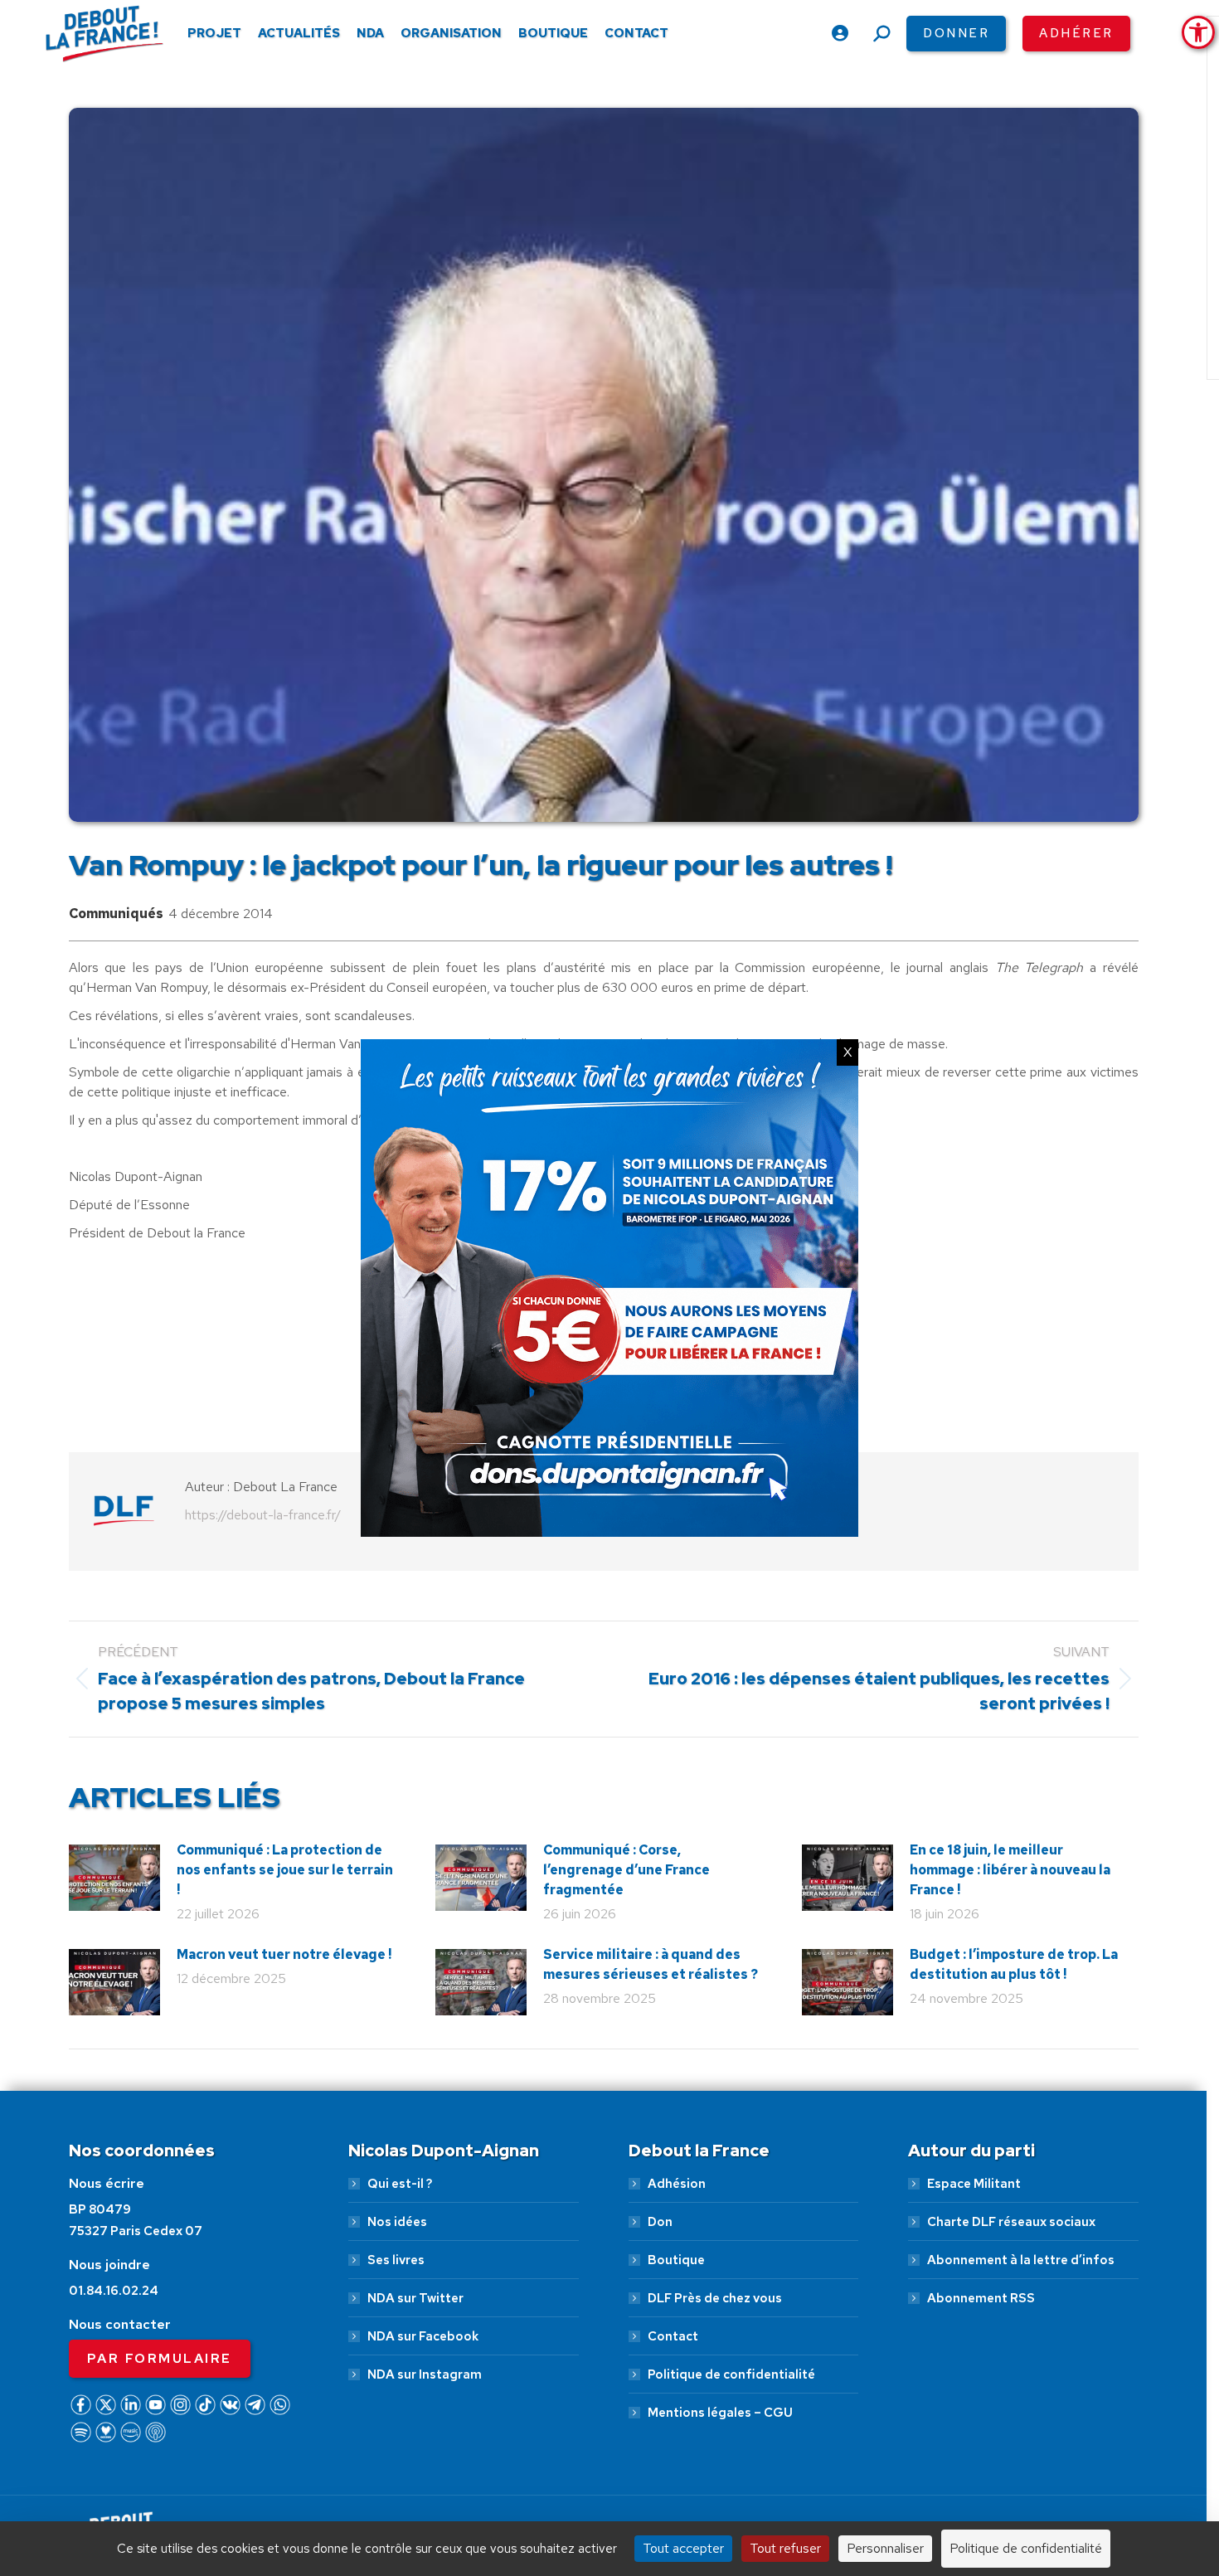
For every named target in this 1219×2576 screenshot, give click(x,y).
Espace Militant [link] (974, 2184)
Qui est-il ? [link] (400, 2184)
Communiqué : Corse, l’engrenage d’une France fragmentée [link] (626, 1870)
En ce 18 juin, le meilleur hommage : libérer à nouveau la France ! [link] (1010, 1870)
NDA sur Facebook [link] (423, 2336)
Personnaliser (885, 2548)
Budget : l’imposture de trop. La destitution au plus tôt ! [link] (1014, 1964)
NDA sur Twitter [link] (415, 2298)
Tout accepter (683, 2548)
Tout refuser (785, 2548)
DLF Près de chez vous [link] (715, 2298)
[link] (1198, 32)
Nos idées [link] (397, 2222)
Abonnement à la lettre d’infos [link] (1021, 2260)
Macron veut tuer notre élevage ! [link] (284, 1954)
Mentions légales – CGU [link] (720, 2413)
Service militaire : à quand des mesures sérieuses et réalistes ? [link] (651, 1964)
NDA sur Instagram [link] (425, 2374)
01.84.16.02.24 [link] (114, 2291)
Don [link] (660, 2222)
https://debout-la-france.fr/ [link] (263, 1515)
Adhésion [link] (677, 2184)
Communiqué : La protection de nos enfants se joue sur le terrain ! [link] (285, 1870)
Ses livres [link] (396, 2260)
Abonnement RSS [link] (981, 2298)
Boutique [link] (676, 2260)
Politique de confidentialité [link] (731, 2374)
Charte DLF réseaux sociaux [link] (1011, 2222)
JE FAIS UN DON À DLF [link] (940, 2487)
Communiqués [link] (116, 914)
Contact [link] (673, 2336)
